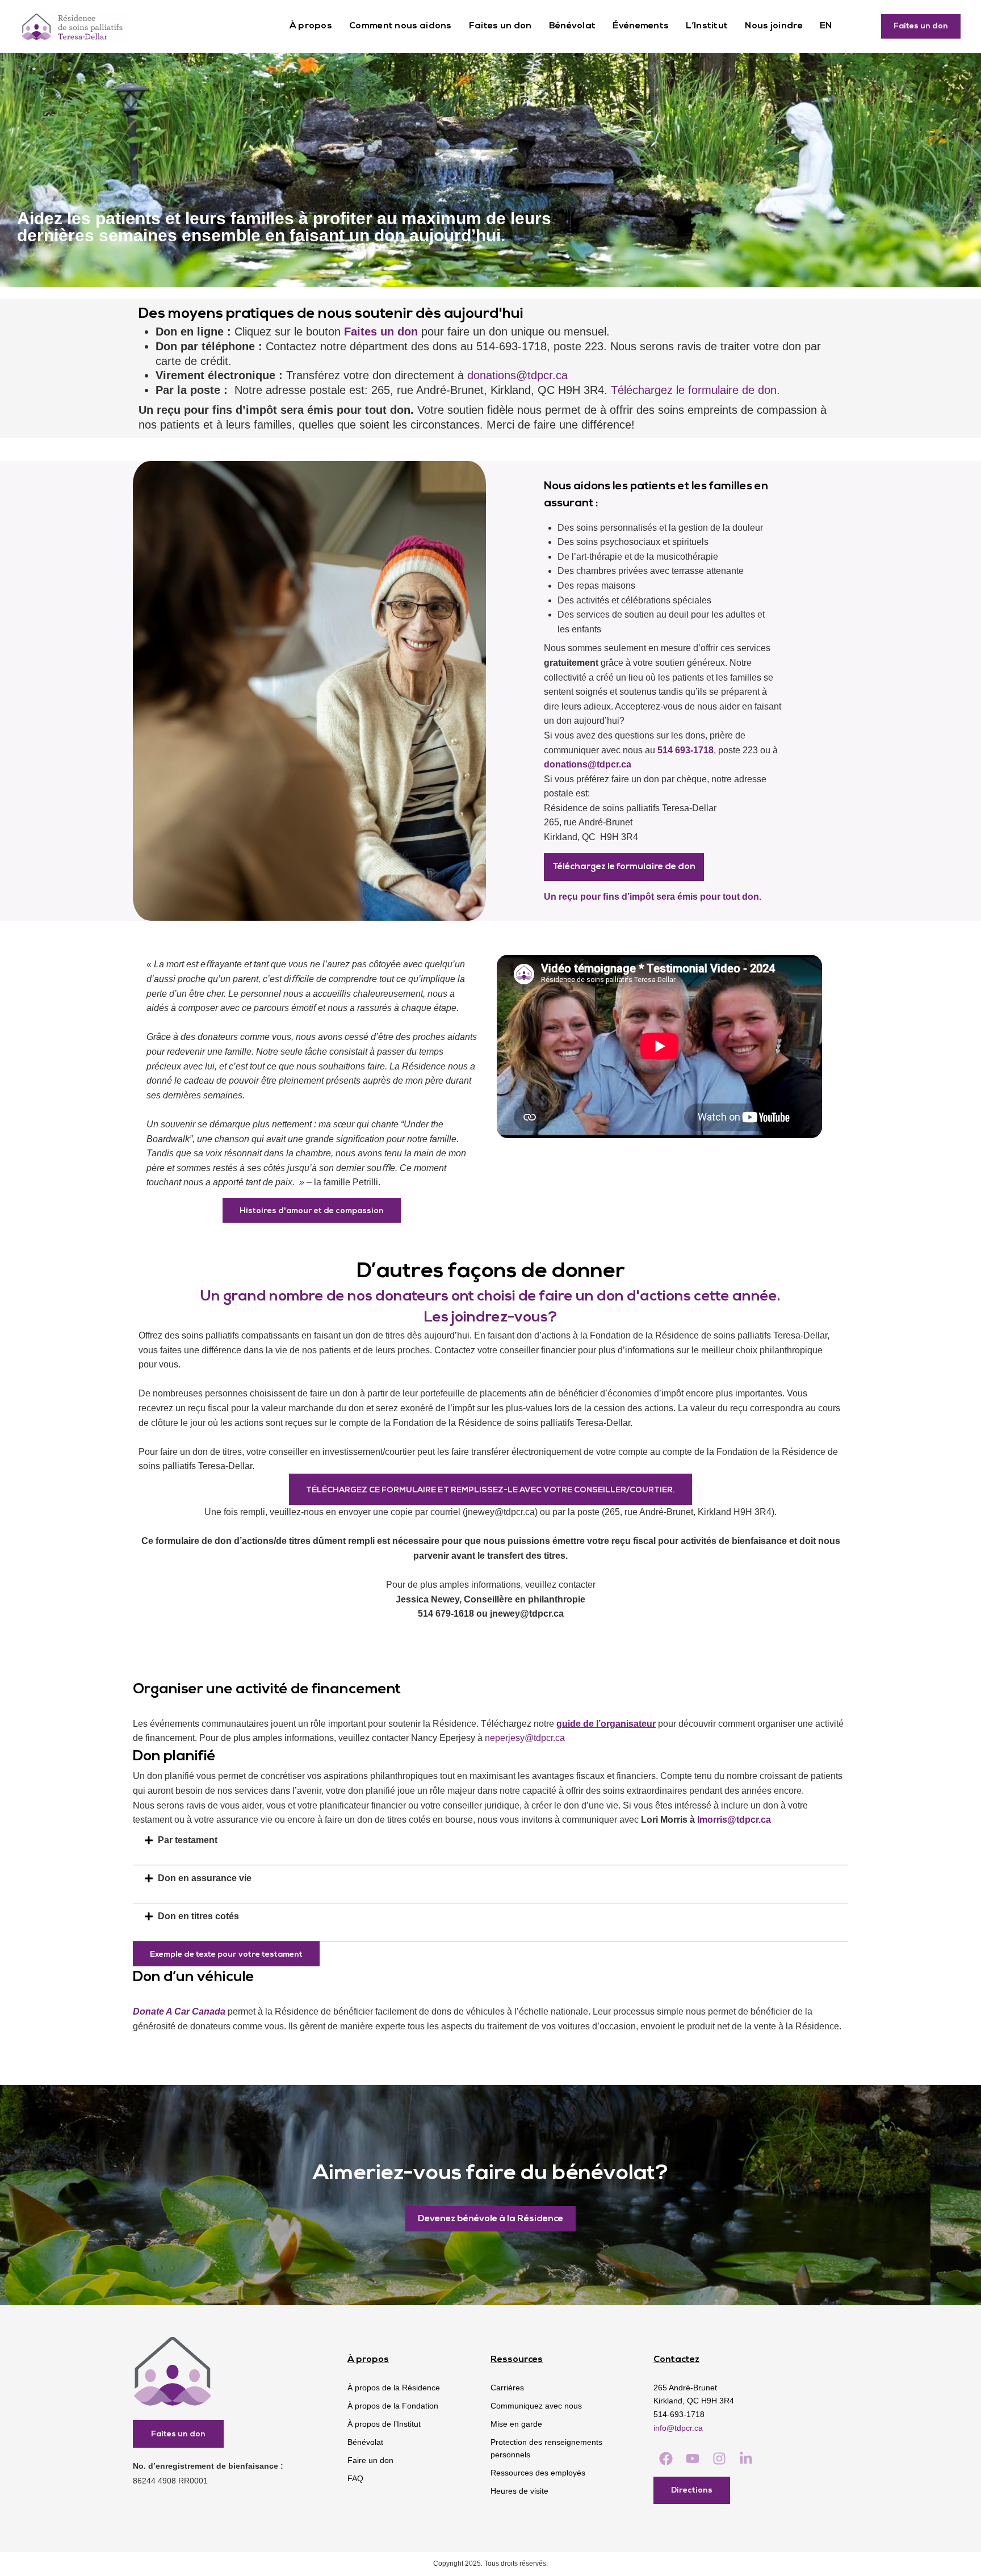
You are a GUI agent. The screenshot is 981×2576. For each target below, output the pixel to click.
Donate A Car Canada (180, 2011)
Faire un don (370, 2460)
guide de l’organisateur (606, 1724)
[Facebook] (666, 2459)
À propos (311, 26)
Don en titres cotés (198, 1916)
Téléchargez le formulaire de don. (695, 390)
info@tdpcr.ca (678, 2428)
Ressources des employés (538, 2473)
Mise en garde (516, 2424)
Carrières (507, 2388)
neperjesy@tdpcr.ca (525, 1738)
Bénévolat (573, 26)
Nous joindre (774, 26)
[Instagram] (719, 2459)
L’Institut (707, 26)
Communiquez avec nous (536, 2406)
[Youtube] (692, 2459)
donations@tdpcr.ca (517, 375)
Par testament (188, 1840)
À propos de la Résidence (394, 2388)
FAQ (355, 2478)
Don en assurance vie (205, 1878)
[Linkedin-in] (746, 2459)
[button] (491, 1840)
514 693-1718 (686, 750)
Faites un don (500, 26)
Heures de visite (519, 2491)
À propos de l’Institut (384, 2424)
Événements (641, 26)
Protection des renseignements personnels (546, 2448)
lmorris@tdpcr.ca (734, 1820)
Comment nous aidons (401, 26)
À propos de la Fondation (393, 2406)
